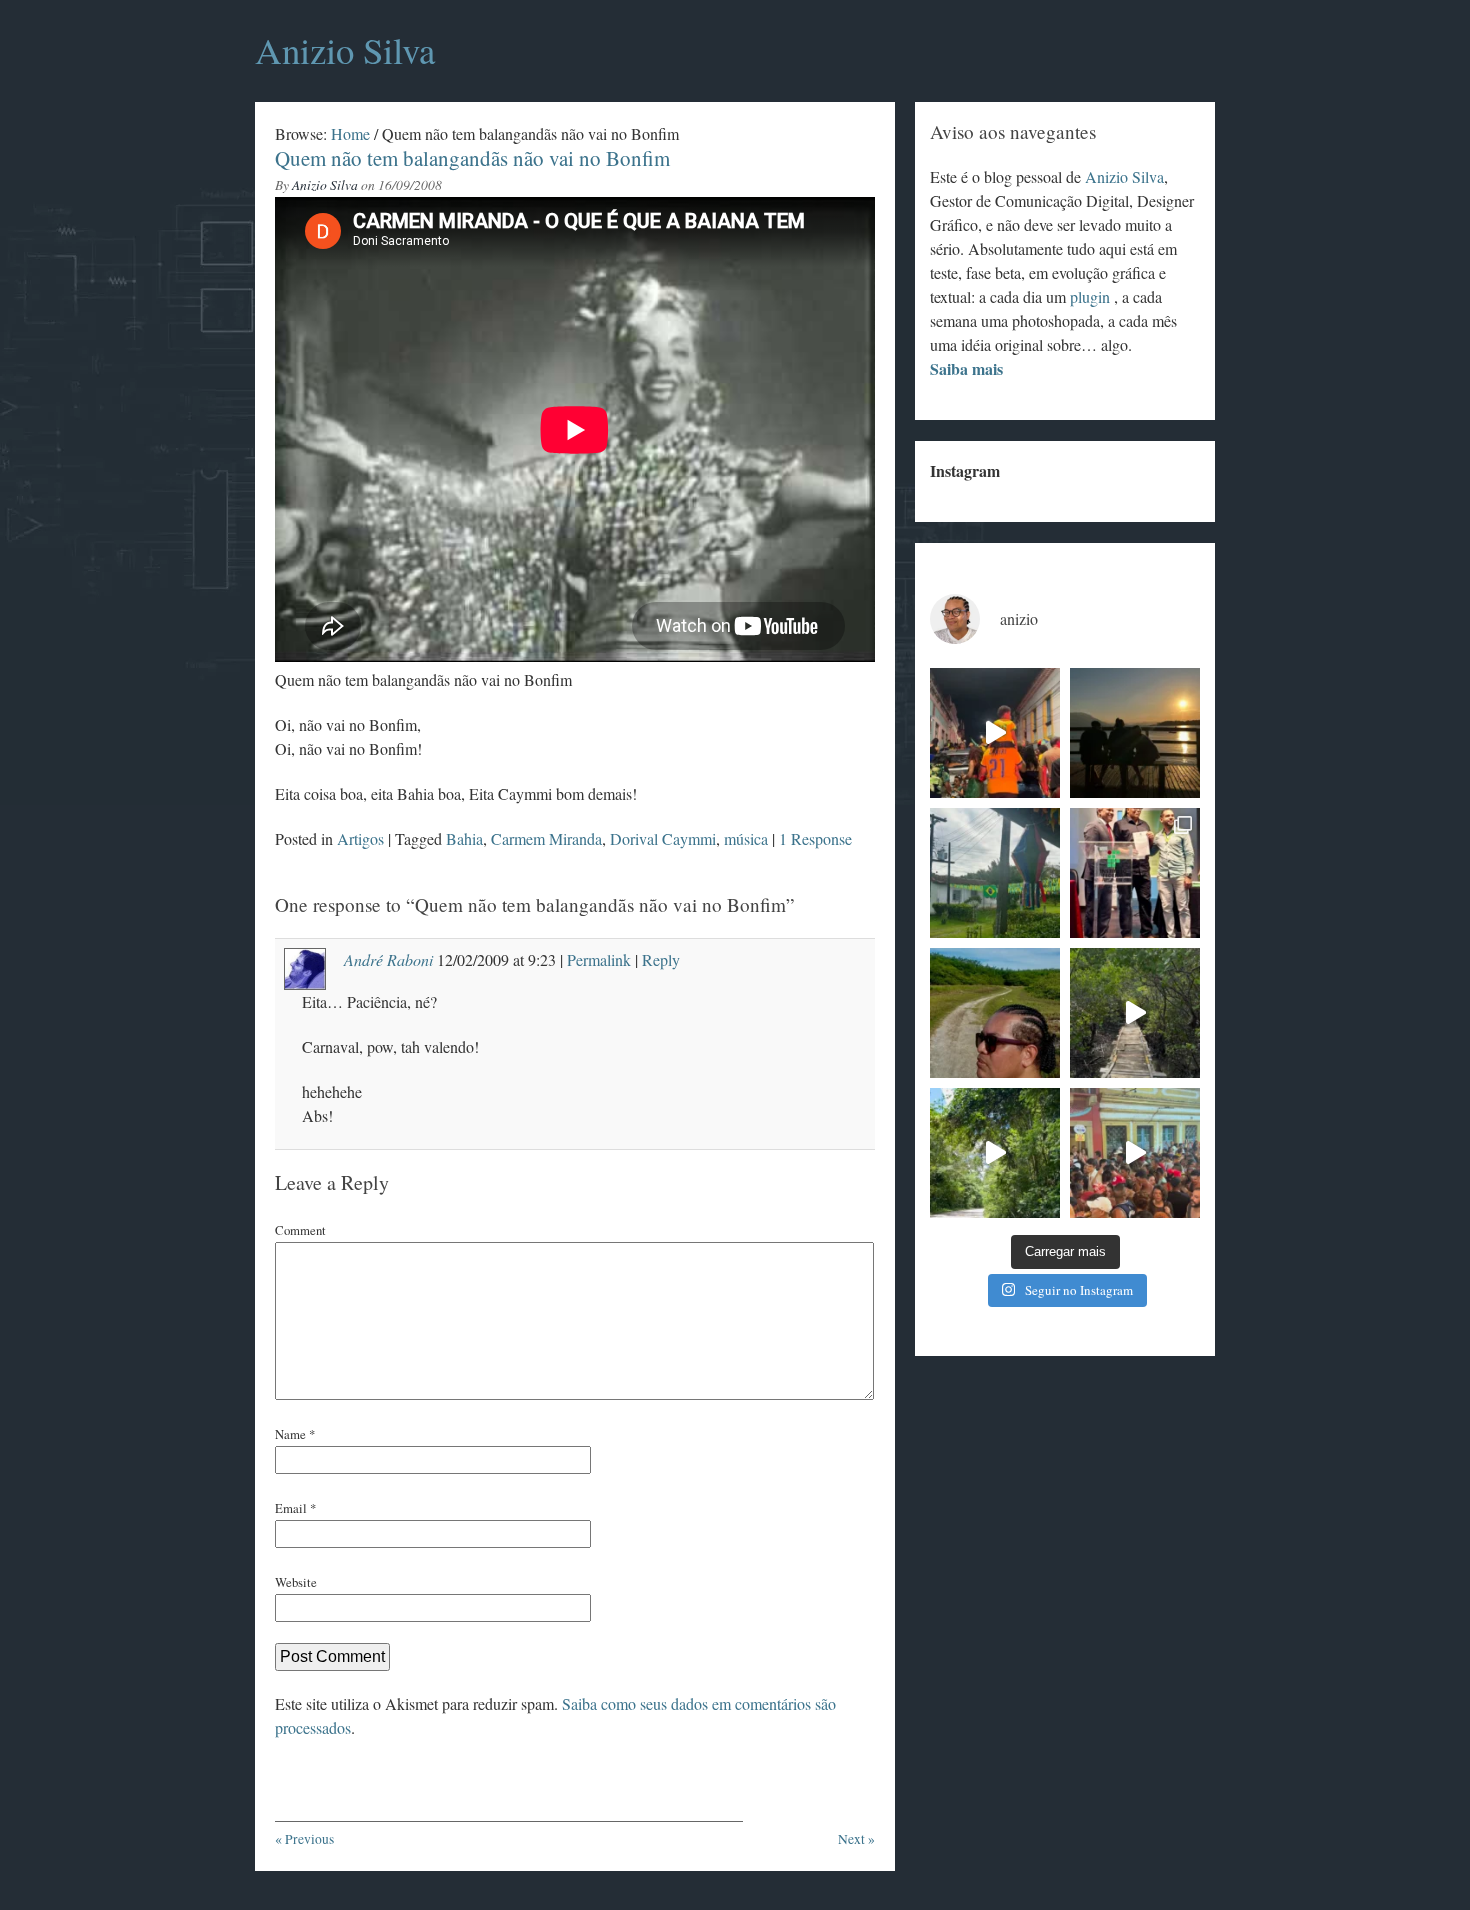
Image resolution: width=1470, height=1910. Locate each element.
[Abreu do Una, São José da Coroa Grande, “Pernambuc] (995, 1013)
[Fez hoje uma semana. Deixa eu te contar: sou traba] (1135, 873)
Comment (300, 1230)
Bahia (464, 838)
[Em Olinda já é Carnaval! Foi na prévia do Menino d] (1135, 1153)
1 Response (815, 838)
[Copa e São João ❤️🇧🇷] (995, 873)
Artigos (360, 838)
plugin (1092, 296)
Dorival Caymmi (663, 838)
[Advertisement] (509, 1791)
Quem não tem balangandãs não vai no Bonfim (472, 158)
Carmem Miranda (546, 838)
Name (295, 1434)
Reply (661, 959)
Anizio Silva (325, 184)
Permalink (599, 959)
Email (295, 1508)
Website (296, 1582)
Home (350, 133)
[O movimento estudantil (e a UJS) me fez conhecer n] (1135, 1013)
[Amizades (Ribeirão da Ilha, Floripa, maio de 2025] (1135, 733)
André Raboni (388, 959)
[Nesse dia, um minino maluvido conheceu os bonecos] (995, 733)
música (746, 838)
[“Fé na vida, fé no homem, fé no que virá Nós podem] (995, 1153)
